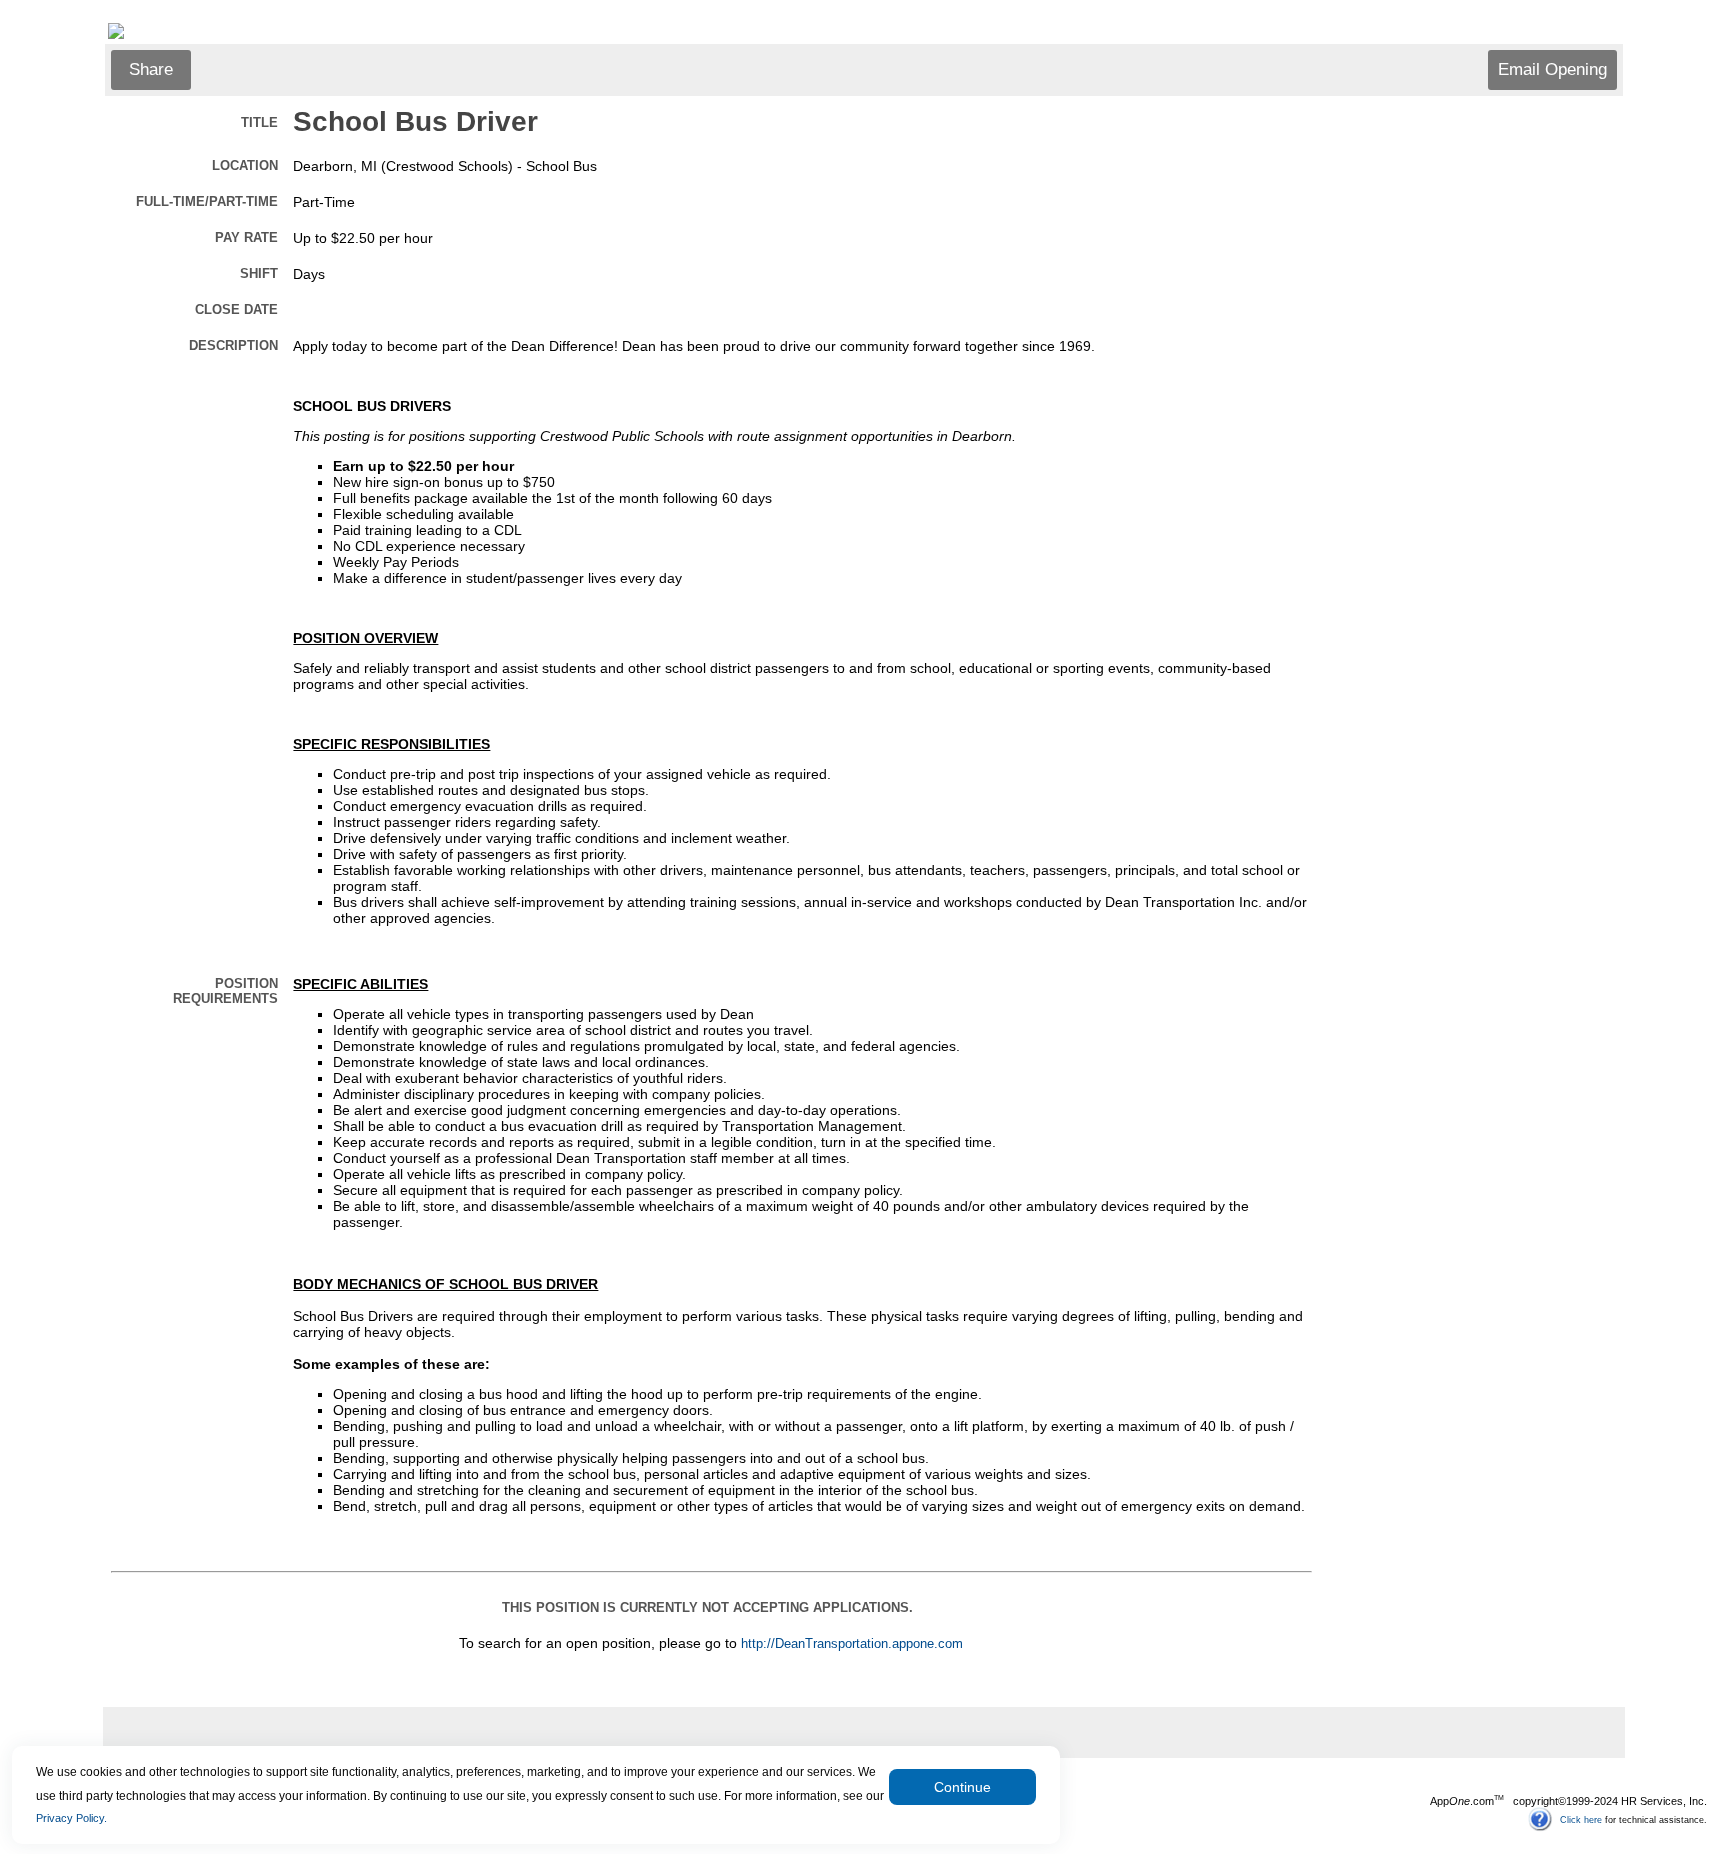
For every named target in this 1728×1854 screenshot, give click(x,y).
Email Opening (1552, 69)
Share (151, 69)
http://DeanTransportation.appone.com (852, 1644)
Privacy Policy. (71, 1818)
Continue (962, 1787)
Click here (1581, 1819)
